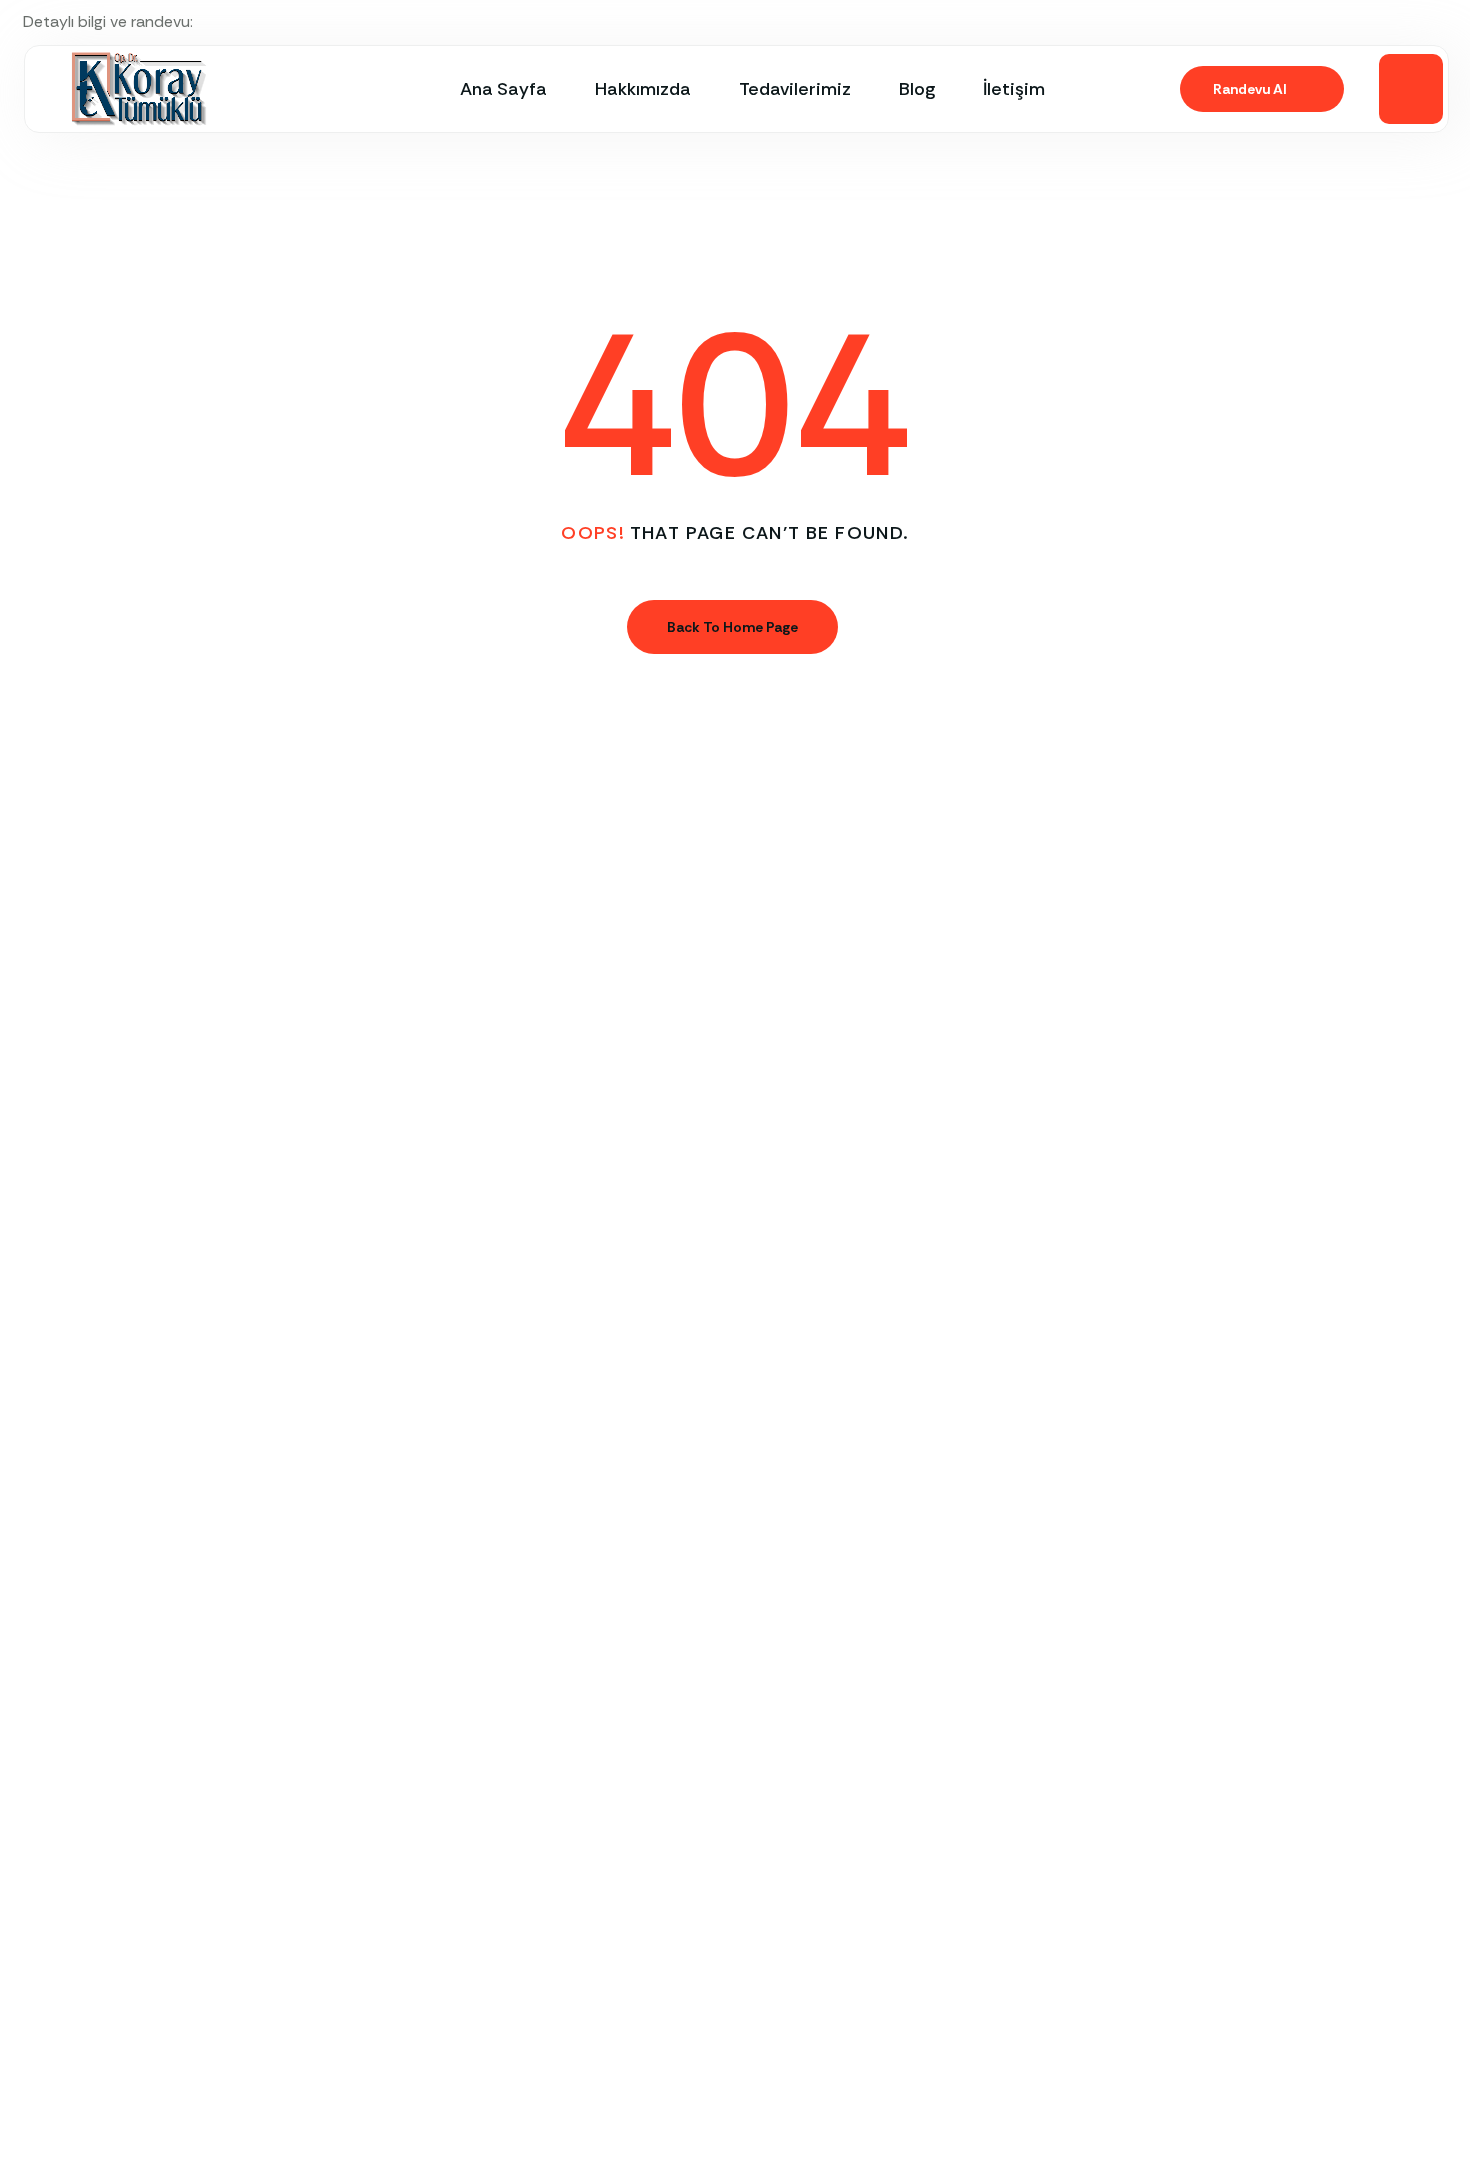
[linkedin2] (1441, 22)
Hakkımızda (643, 89)
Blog (917, 89)
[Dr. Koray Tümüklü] (138, 89)
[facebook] (1373, 22)
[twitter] (1339, 22)
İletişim (1014, 89)
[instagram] (1407, 22)
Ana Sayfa (503, 89)
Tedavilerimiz (795, 89)
